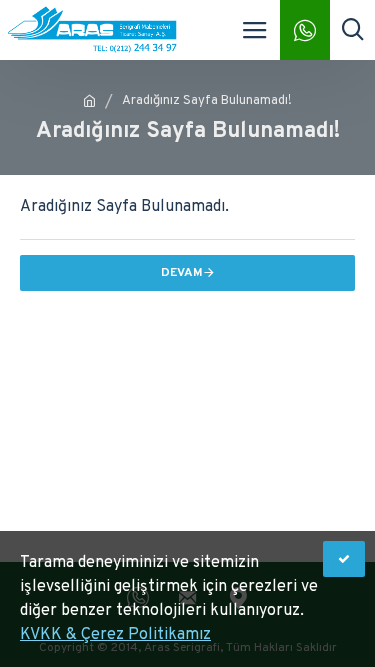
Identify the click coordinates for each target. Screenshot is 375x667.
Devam (182, 273)
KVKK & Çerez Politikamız (115, 635)
